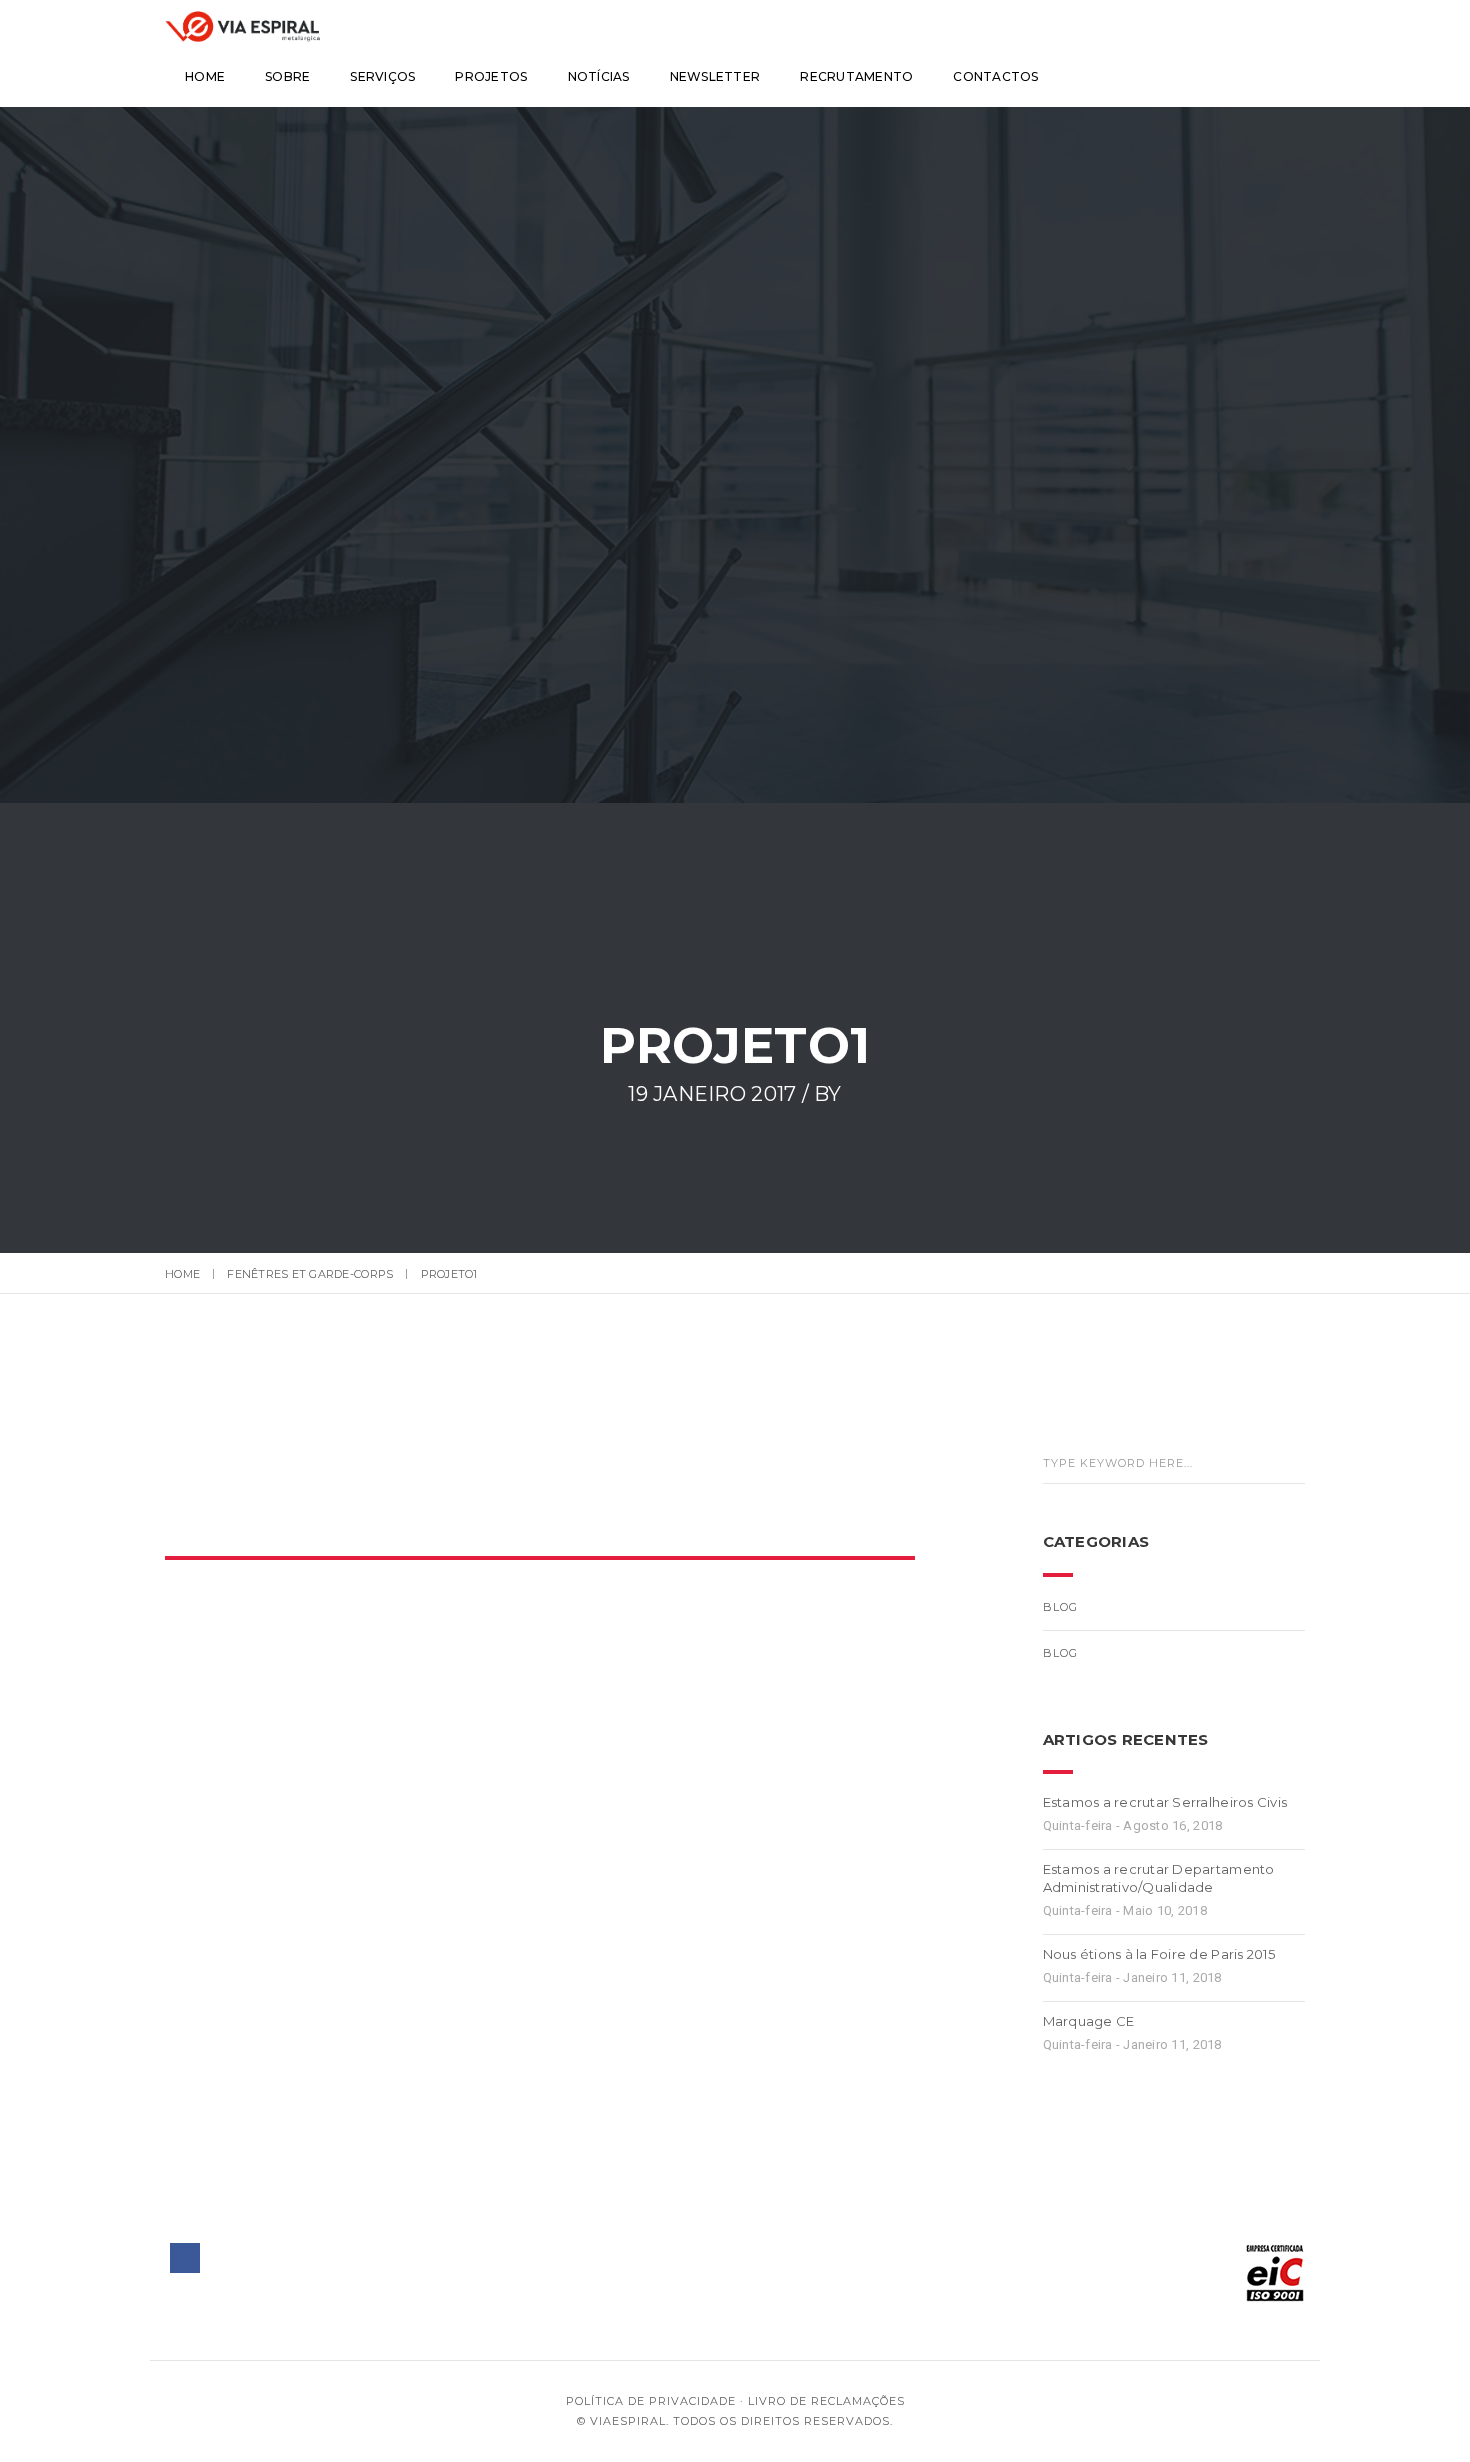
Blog (1060, 1653)
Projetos (491, 76)
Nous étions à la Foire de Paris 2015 (1159, 1954)
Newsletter (715, 76)
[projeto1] (513, 1491)
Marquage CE (1089, 2021)
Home (205, 76)
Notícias (599, 76)
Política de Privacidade (651, 2401)
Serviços (382, 76)
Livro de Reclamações (826, 2401)
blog (1060, 1607)
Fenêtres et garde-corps (310, 1274)
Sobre (287, 76)
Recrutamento (856, 76)
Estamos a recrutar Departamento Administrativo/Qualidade (1159, 1878)
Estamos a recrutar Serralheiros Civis (1165, 1802)
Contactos (995, 76)
